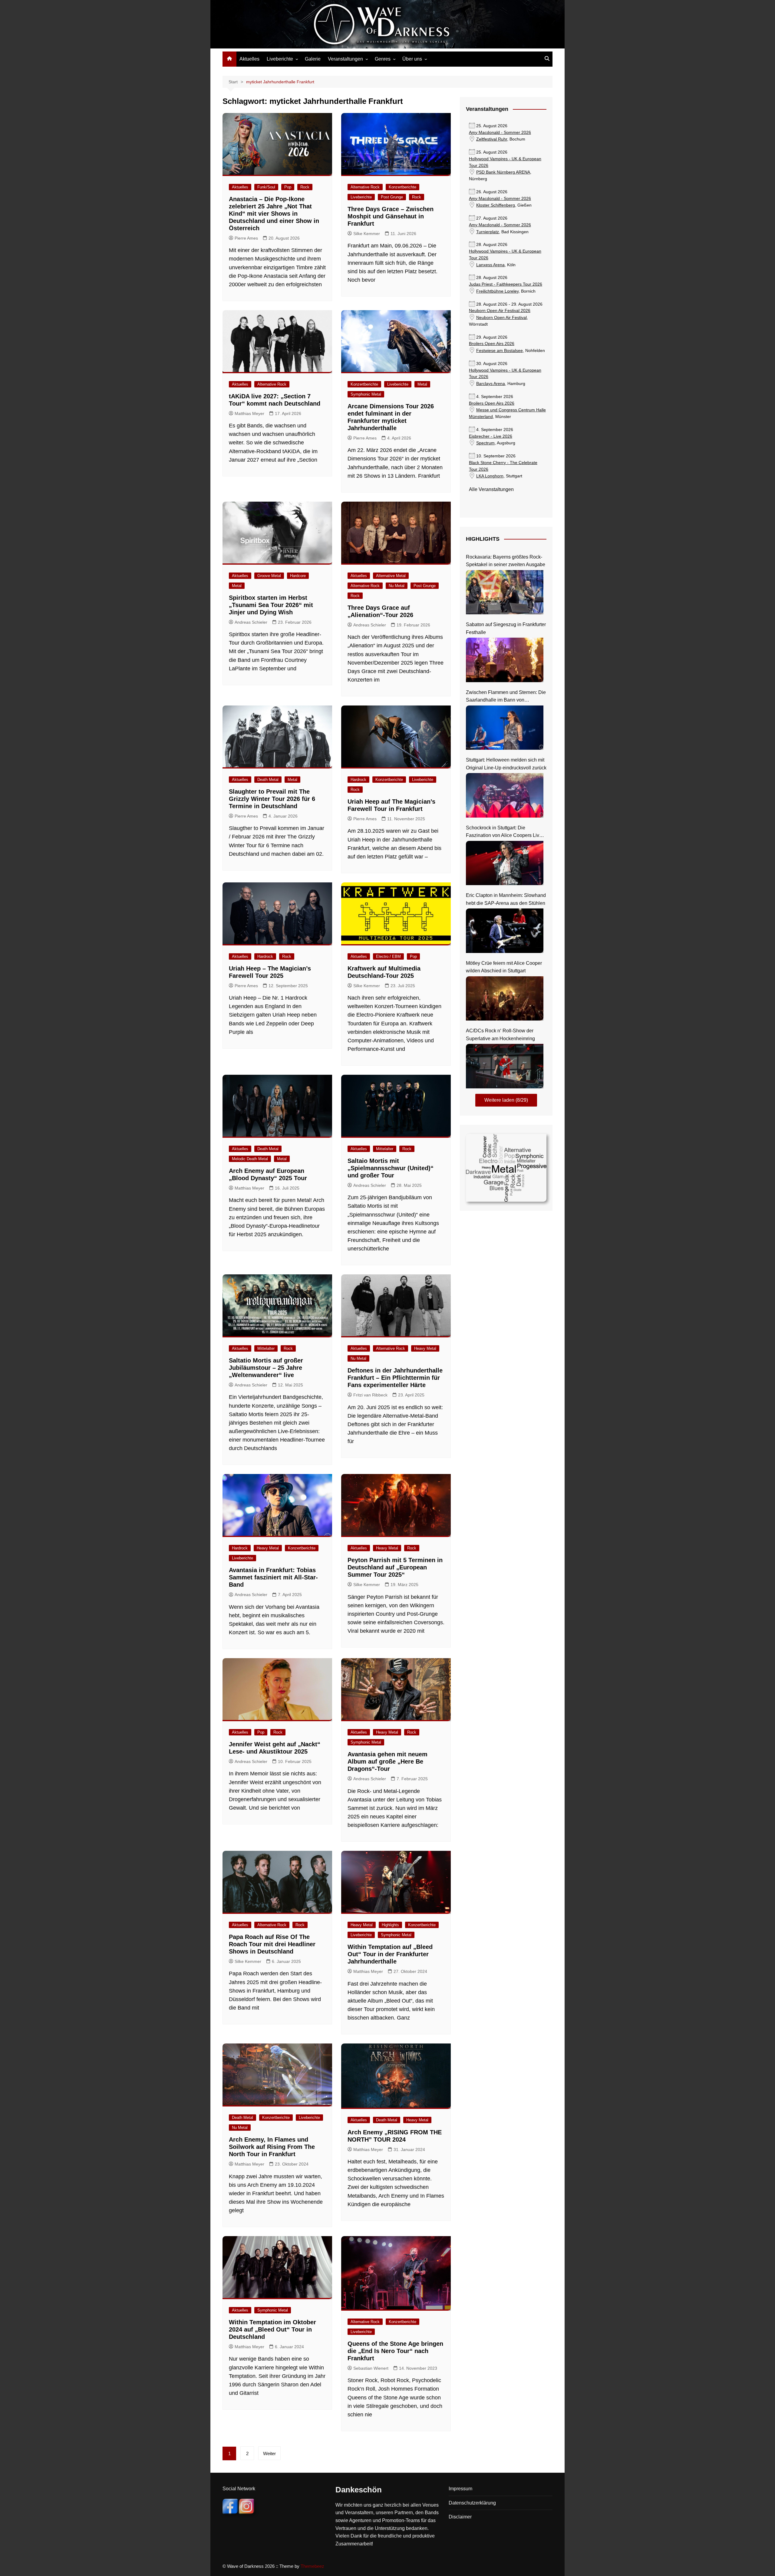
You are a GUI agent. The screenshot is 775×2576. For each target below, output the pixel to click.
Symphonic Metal (366, 394)
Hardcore (298, 576)
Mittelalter (385, 1149)
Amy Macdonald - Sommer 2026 (500, 133)
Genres (383, 59)
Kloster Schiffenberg (496, 205)
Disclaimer (460, 2517)
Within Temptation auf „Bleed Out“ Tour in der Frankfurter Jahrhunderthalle (390, 1954)
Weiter (269, 2453)
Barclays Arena (491, 384)
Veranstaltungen (345, 59)
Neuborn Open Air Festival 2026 (500, 311)
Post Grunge (392, 197)
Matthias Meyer (249, 413)
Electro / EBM (388, 956)
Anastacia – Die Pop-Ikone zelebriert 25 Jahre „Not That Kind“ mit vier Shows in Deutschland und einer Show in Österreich (274, 214)
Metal (422, 384)
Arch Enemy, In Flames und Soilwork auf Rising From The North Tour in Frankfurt (272, 2147)
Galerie (313, 59)
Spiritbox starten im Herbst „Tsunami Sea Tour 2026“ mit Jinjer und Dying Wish (271, 605)
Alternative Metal (391, 576)
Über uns (412, 59)
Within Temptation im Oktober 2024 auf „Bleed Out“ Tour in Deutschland (272, 2329)
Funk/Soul (266, 187)
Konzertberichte (402, 187)
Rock (305, 187)
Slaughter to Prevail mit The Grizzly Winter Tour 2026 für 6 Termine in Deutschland (272, 799)
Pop (288, 187)
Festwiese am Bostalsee (500, 351)
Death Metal (268, 780)
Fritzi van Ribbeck (370, 1395)
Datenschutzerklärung (472, 2503)
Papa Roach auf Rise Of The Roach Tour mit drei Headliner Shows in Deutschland (272, 1944)
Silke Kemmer (367, 234)
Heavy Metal (425, 1348)
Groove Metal (269, 576)
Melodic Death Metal (250, 1159)
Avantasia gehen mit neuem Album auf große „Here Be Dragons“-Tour (387, 1761)
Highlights (390, 1925)
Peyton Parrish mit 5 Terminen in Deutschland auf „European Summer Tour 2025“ (395, 1567)
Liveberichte (280, 59)
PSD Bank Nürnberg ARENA (503, 172)
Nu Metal (397, 586)
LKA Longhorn (490, 476)
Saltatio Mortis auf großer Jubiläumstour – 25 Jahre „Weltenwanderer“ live (266, 1368)
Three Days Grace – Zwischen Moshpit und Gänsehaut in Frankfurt (391, 216)
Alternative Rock (365, 187)
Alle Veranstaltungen (491, 489)
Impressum (460, 2489)
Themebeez (312, 2566)
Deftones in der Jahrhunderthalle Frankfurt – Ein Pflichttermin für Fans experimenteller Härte (395, 1378)
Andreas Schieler (251, 622)
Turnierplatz (488, 232)
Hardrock (358, 780)
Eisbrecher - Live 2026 (491, 436)
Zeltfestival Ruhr (492, 139)
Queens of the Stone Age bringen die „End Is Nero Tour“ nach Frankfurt (395, 2351)
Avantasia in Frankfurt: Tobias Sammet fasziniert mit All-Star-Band (273, 1577)
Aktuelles (249, 59)
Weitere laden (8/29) (506, 1100)
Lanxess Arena (490, 265)
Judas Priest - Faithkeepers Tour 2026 (506, 284)
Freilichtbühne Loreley (497, 291)
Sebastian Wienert (371, 2368)
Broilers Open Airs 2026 (492, 344)
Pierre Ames (246, 238)
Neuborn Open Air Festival (501, 318)
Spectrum (485, 443)
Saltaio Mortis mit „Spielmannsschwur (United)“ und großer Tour (391, 1168)
